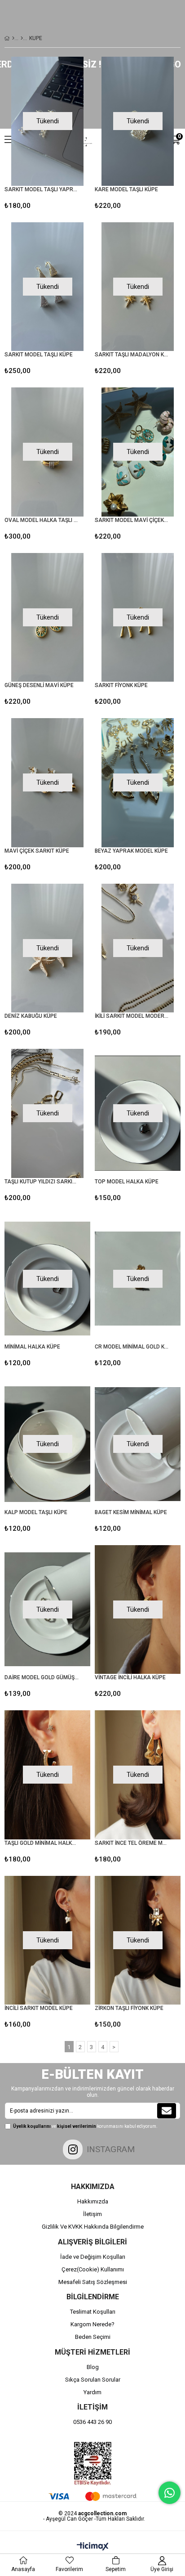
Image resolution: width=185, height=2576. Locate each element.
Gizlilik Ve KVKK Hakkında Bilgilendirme (93, 2227)
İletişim (92, 2214)
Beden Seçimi (93, 2337)
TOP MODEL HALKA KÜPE (127, 1182)
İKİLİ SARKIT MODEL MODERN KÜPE (132, 1016)
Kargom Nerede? (92, 2324)
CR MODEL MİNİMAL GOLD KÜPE (132, 1347)
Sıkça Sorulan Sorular (93, 2380)
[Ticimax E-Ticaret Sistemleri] (93, 2547)
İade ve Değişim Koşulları (93, 2257)
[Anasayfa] (13, 38)
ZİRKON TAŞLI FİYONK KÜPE (129, 2008)
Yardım (92, 2392)
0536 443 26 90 (92, 2422)
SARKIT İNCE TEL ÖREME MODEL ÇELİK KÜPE (132, 1843)
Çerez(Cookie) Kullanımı (93, 2269)
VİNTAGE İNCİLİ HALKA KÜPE (130, 1677)
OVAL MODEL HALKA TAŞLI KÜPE (42, 520)
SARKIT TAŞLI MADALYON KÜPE (132, 355)
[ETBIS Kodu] (93, 2464)
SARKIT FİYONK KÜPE (121, 685)
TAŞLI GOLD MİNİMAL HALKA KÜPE (42, 1843)
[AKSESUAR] (22, 38)
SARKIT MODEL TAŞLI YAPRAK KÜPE (42, 189)
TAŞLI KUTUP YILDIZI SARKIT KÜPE (42, 1182)
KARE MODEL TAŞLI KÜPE (126, 189)
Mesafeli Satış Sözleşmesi (93, 2282)
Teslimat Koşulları (93, 2312)
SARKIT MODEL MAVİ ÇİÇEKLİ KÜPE (132, 520)
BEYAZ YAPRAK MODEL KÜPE (131, 851)
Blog (93, 2367)
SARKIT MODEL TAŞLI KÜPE (39, 355)
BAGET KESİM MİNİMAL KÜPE (131, 1512)
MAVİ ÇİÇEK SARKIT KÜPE (37, 851)
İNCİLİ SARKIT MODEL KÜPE (39, 2008)
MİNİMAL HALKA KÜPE (32, 1347)
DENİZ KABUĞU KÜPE (31, 1016)
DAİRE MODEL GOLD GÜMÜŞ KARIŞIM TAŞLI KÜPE (42, 1677)
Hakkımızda (93, 2201)
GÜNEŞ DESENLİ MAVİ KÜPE (39, 685)
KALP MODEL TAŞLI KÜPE (36, 1512)
